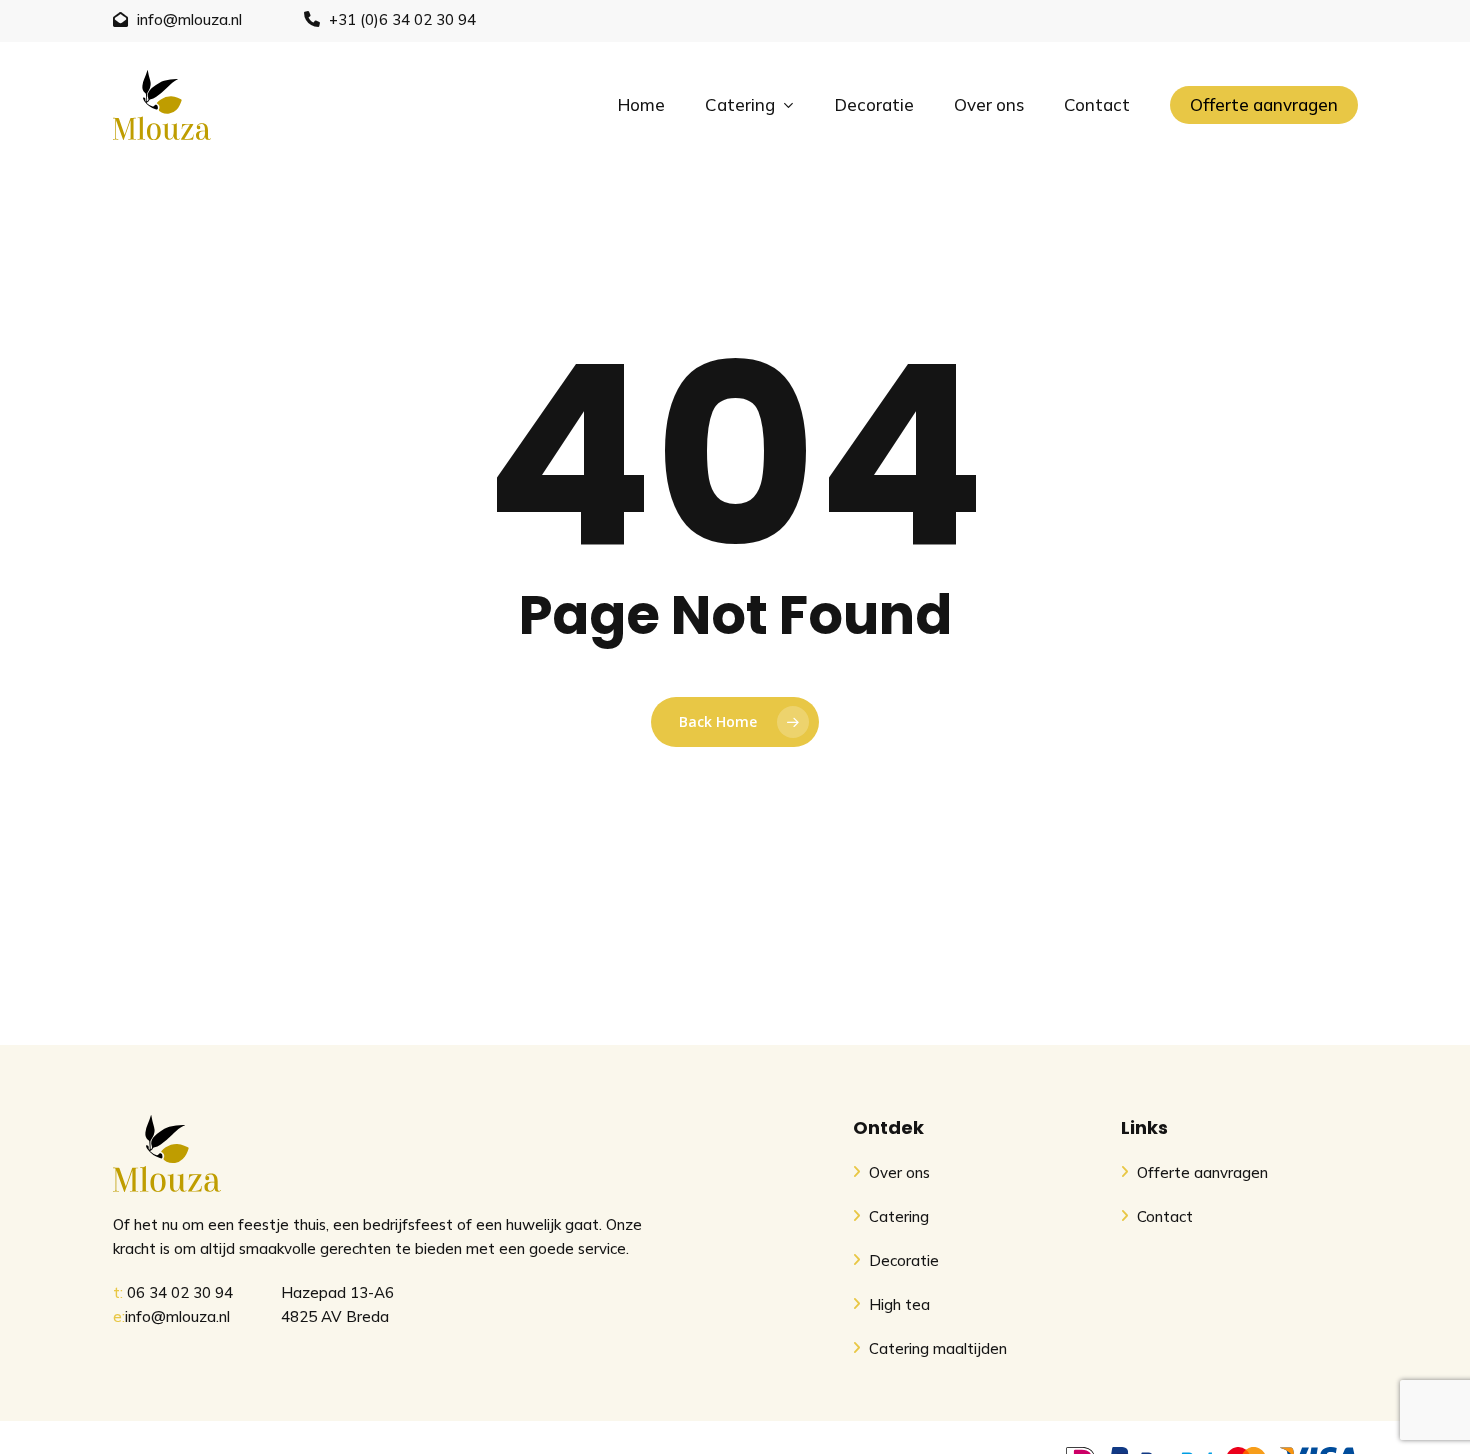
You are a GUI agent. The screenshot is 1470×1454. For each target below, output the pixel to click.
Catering (897, 1216)
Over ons (897, 1172)
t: (118, 1292)
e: (119, 1316)
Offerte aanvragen (1200, 1172)
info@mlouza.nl (189, 19)
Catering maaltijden (936, 1348)
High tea (897, 1304)
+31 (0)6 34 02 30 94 (402, 19)
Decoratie (902, 1260)
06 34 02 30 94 (180, 1292)
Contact (1163, 1216)
